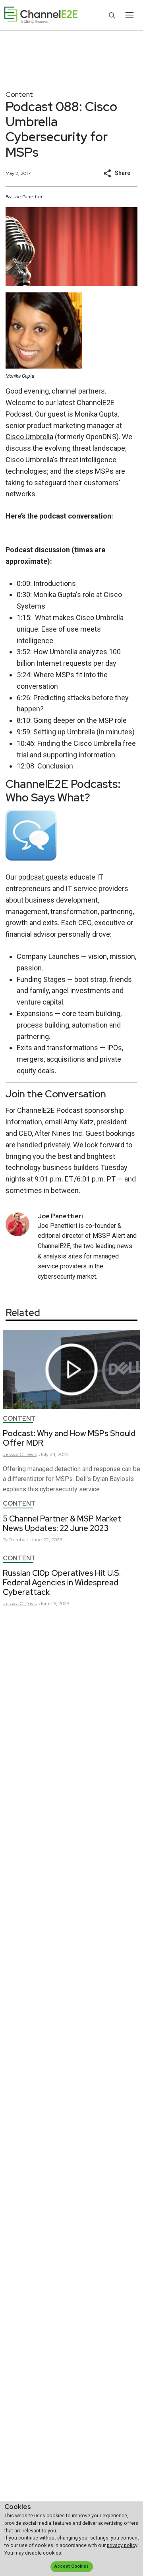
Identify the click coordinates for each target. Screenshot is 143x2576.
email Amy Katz (69, 1122)
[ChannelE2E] (41, 15)
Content (19, 94)
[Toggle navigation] (129, 15)
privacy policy (122, 2545)
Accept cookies (71, 2566)
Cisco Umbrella (29, 437)
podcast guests (43, 877)
